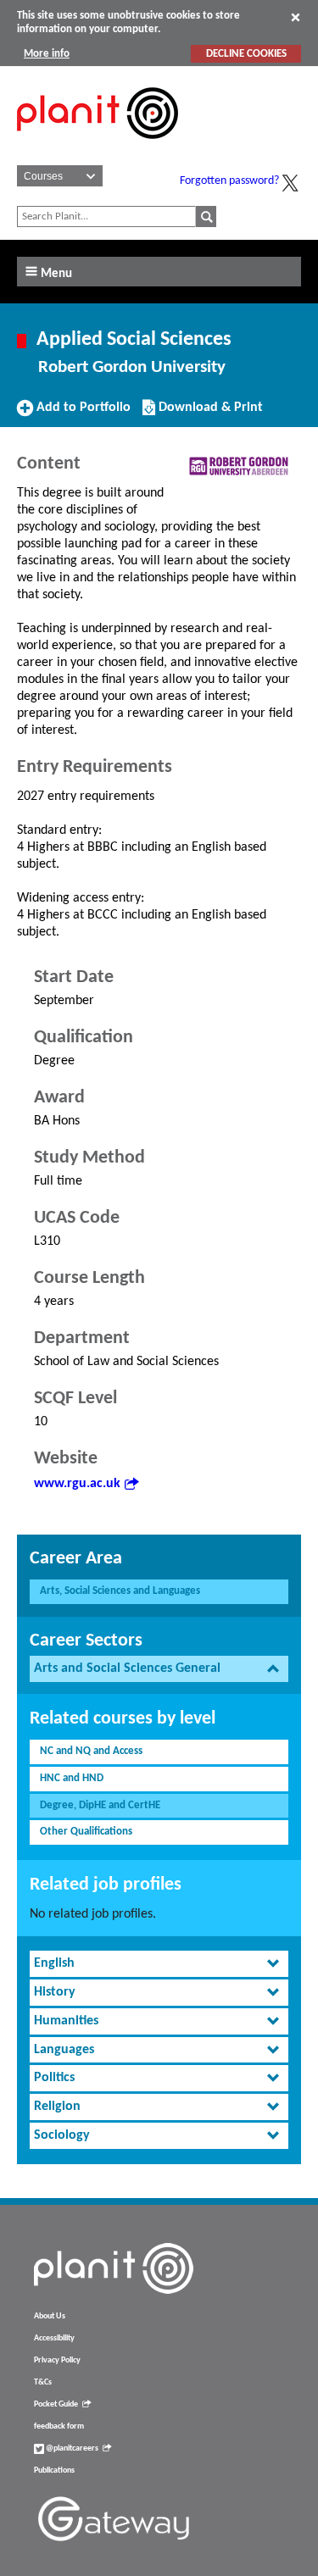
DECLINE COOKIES (246, 54)
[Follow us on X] (290, 183)
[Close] (296, 17)
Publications (54, 2471)
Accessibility (54, 2338)
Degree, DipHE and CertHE (100, 1805)
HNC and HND (72, 1778)
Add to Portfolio (81, 414)
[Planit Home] (98, 148)
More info (47, 54)
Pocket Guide (56, 2404)
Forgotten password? (229, 181)
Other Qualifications (86, 1832)
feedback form (59, 2426)
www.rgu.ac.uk (77, 1484)
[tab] (159, 1669)
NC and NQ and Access (91, 1751)
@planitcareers (71, 2448)
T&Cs (43, 2382)
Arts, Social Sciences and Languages (120, 1591)
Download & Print (209, 414)
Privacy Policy (57, 2360)
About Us (50, 2316)
